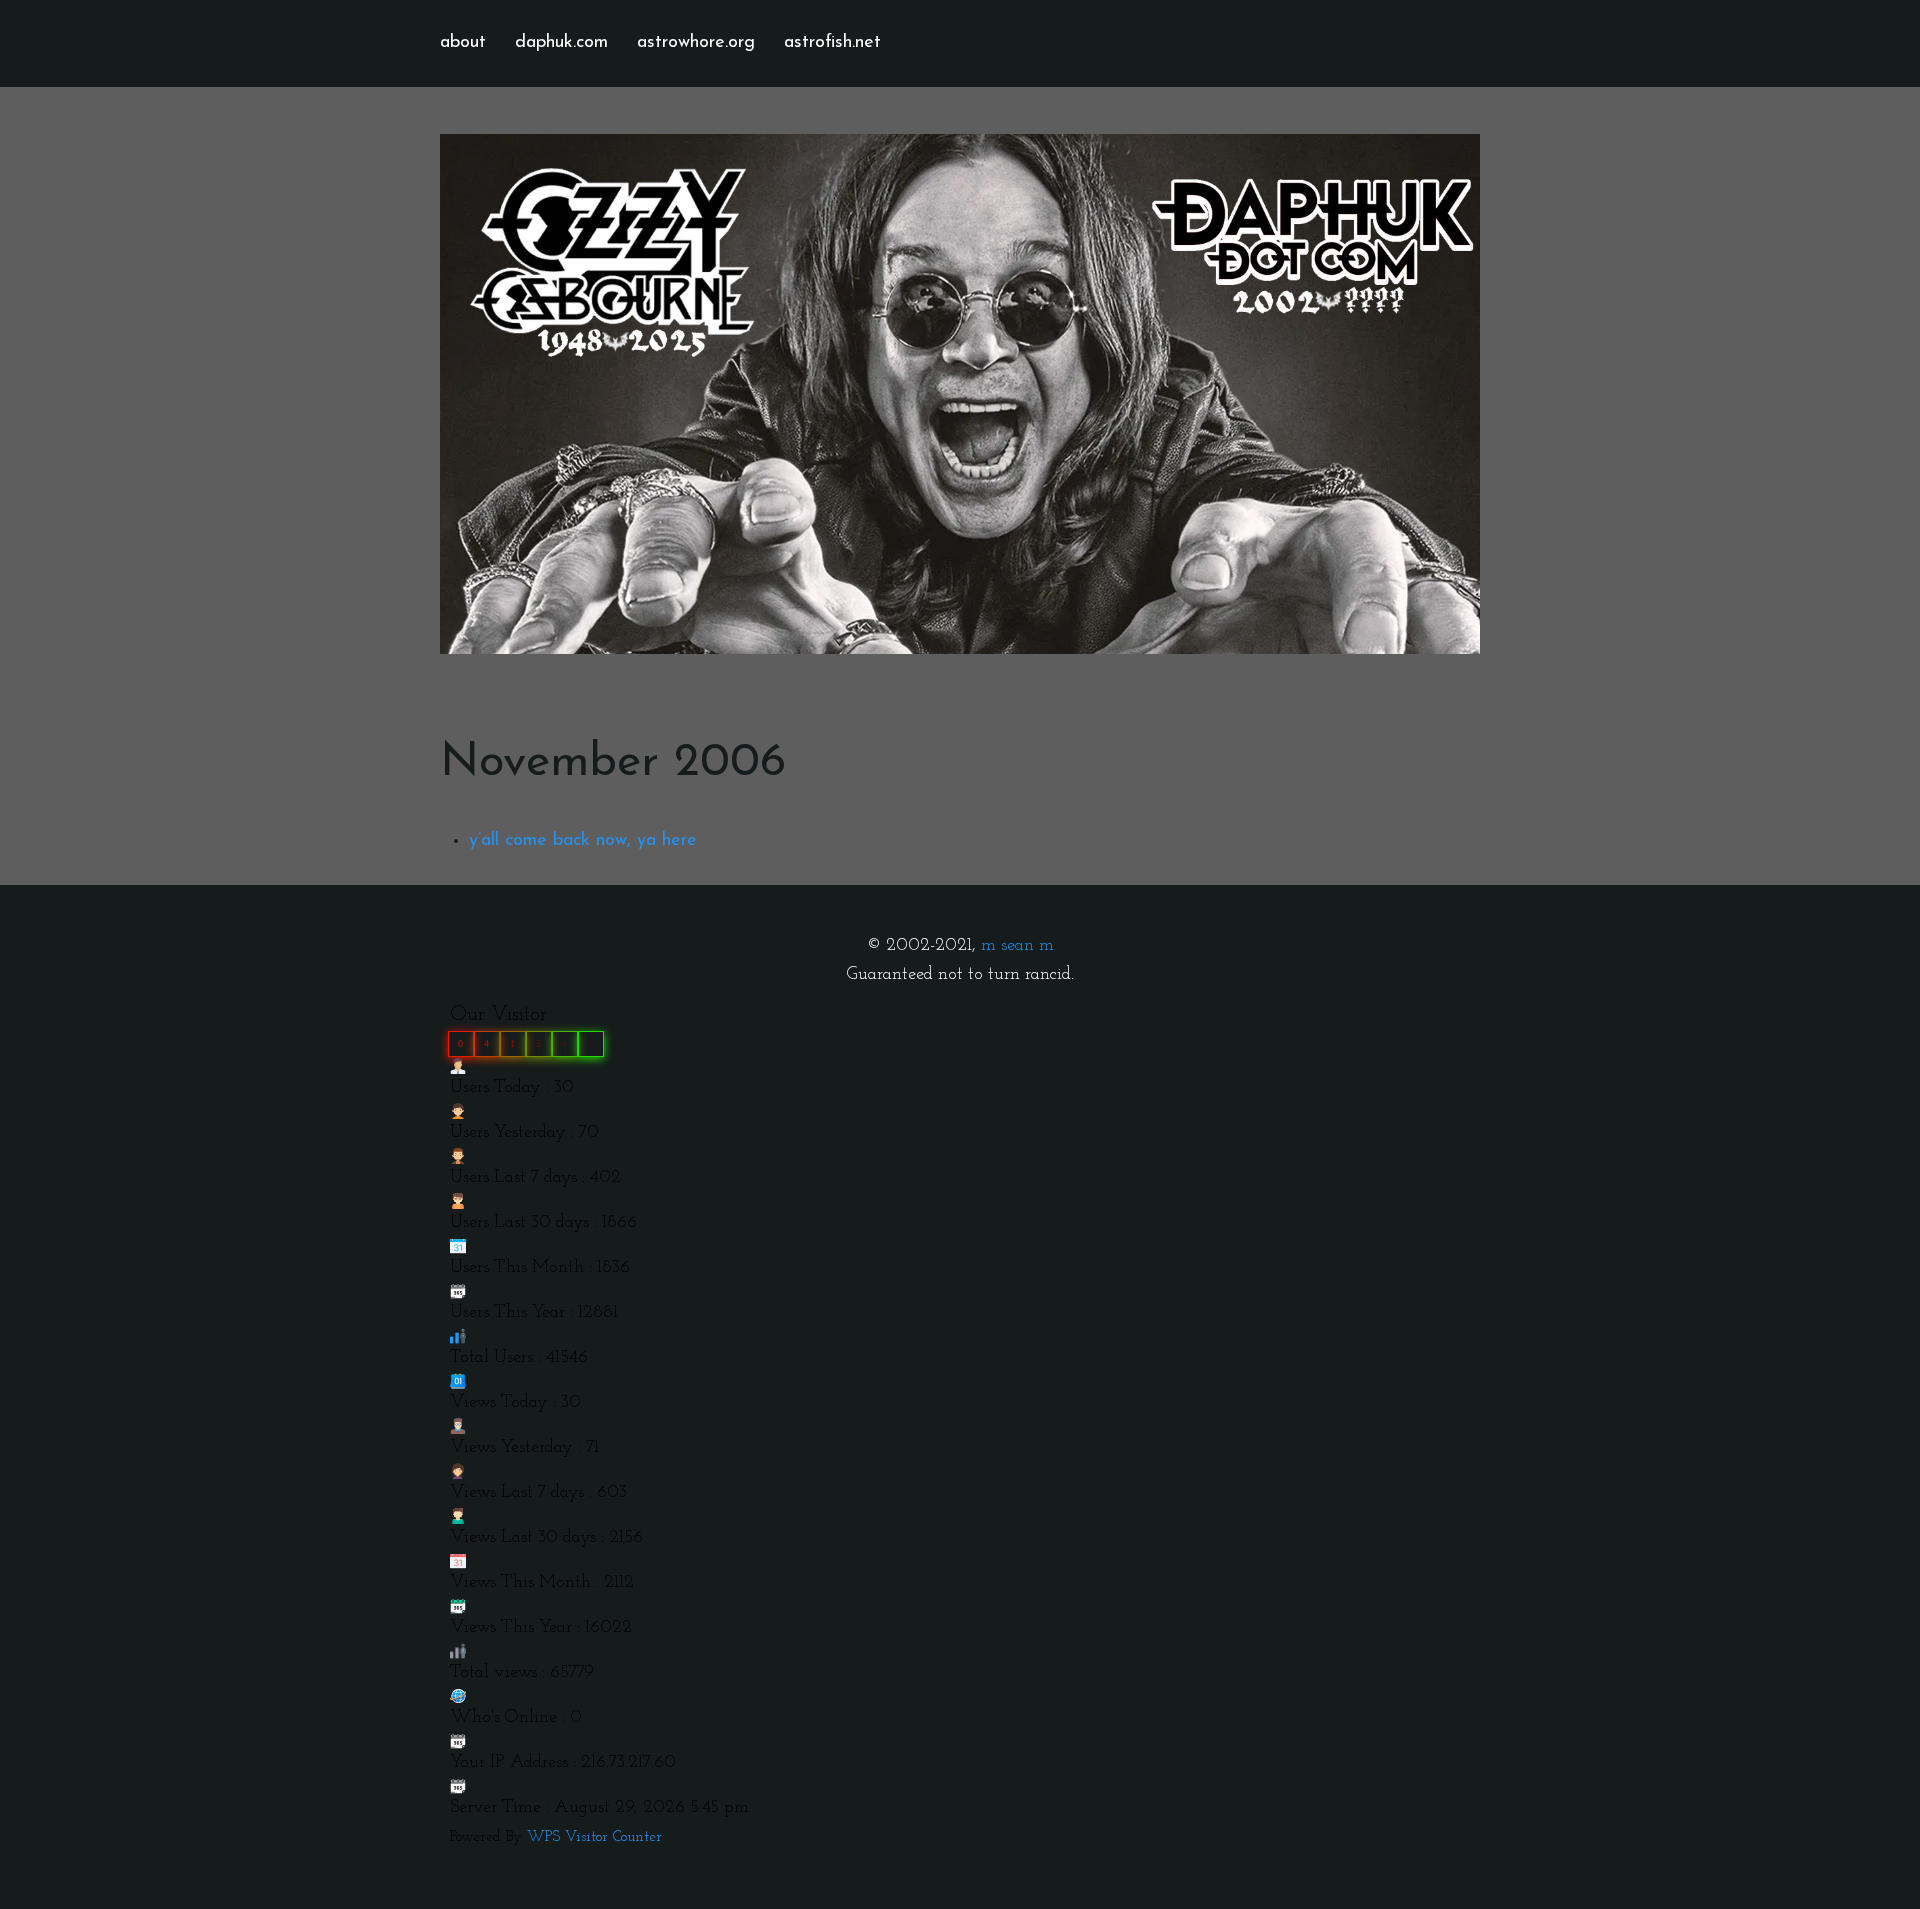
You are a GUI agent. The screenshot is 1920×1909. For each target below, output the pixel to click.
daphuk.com (561, 43)
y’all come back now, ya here (583, 841)
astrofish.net (832, 43)
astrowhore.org (696, 43)
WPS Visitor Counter (594, 1837)
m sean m (1017, 946)
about (463, 43)
